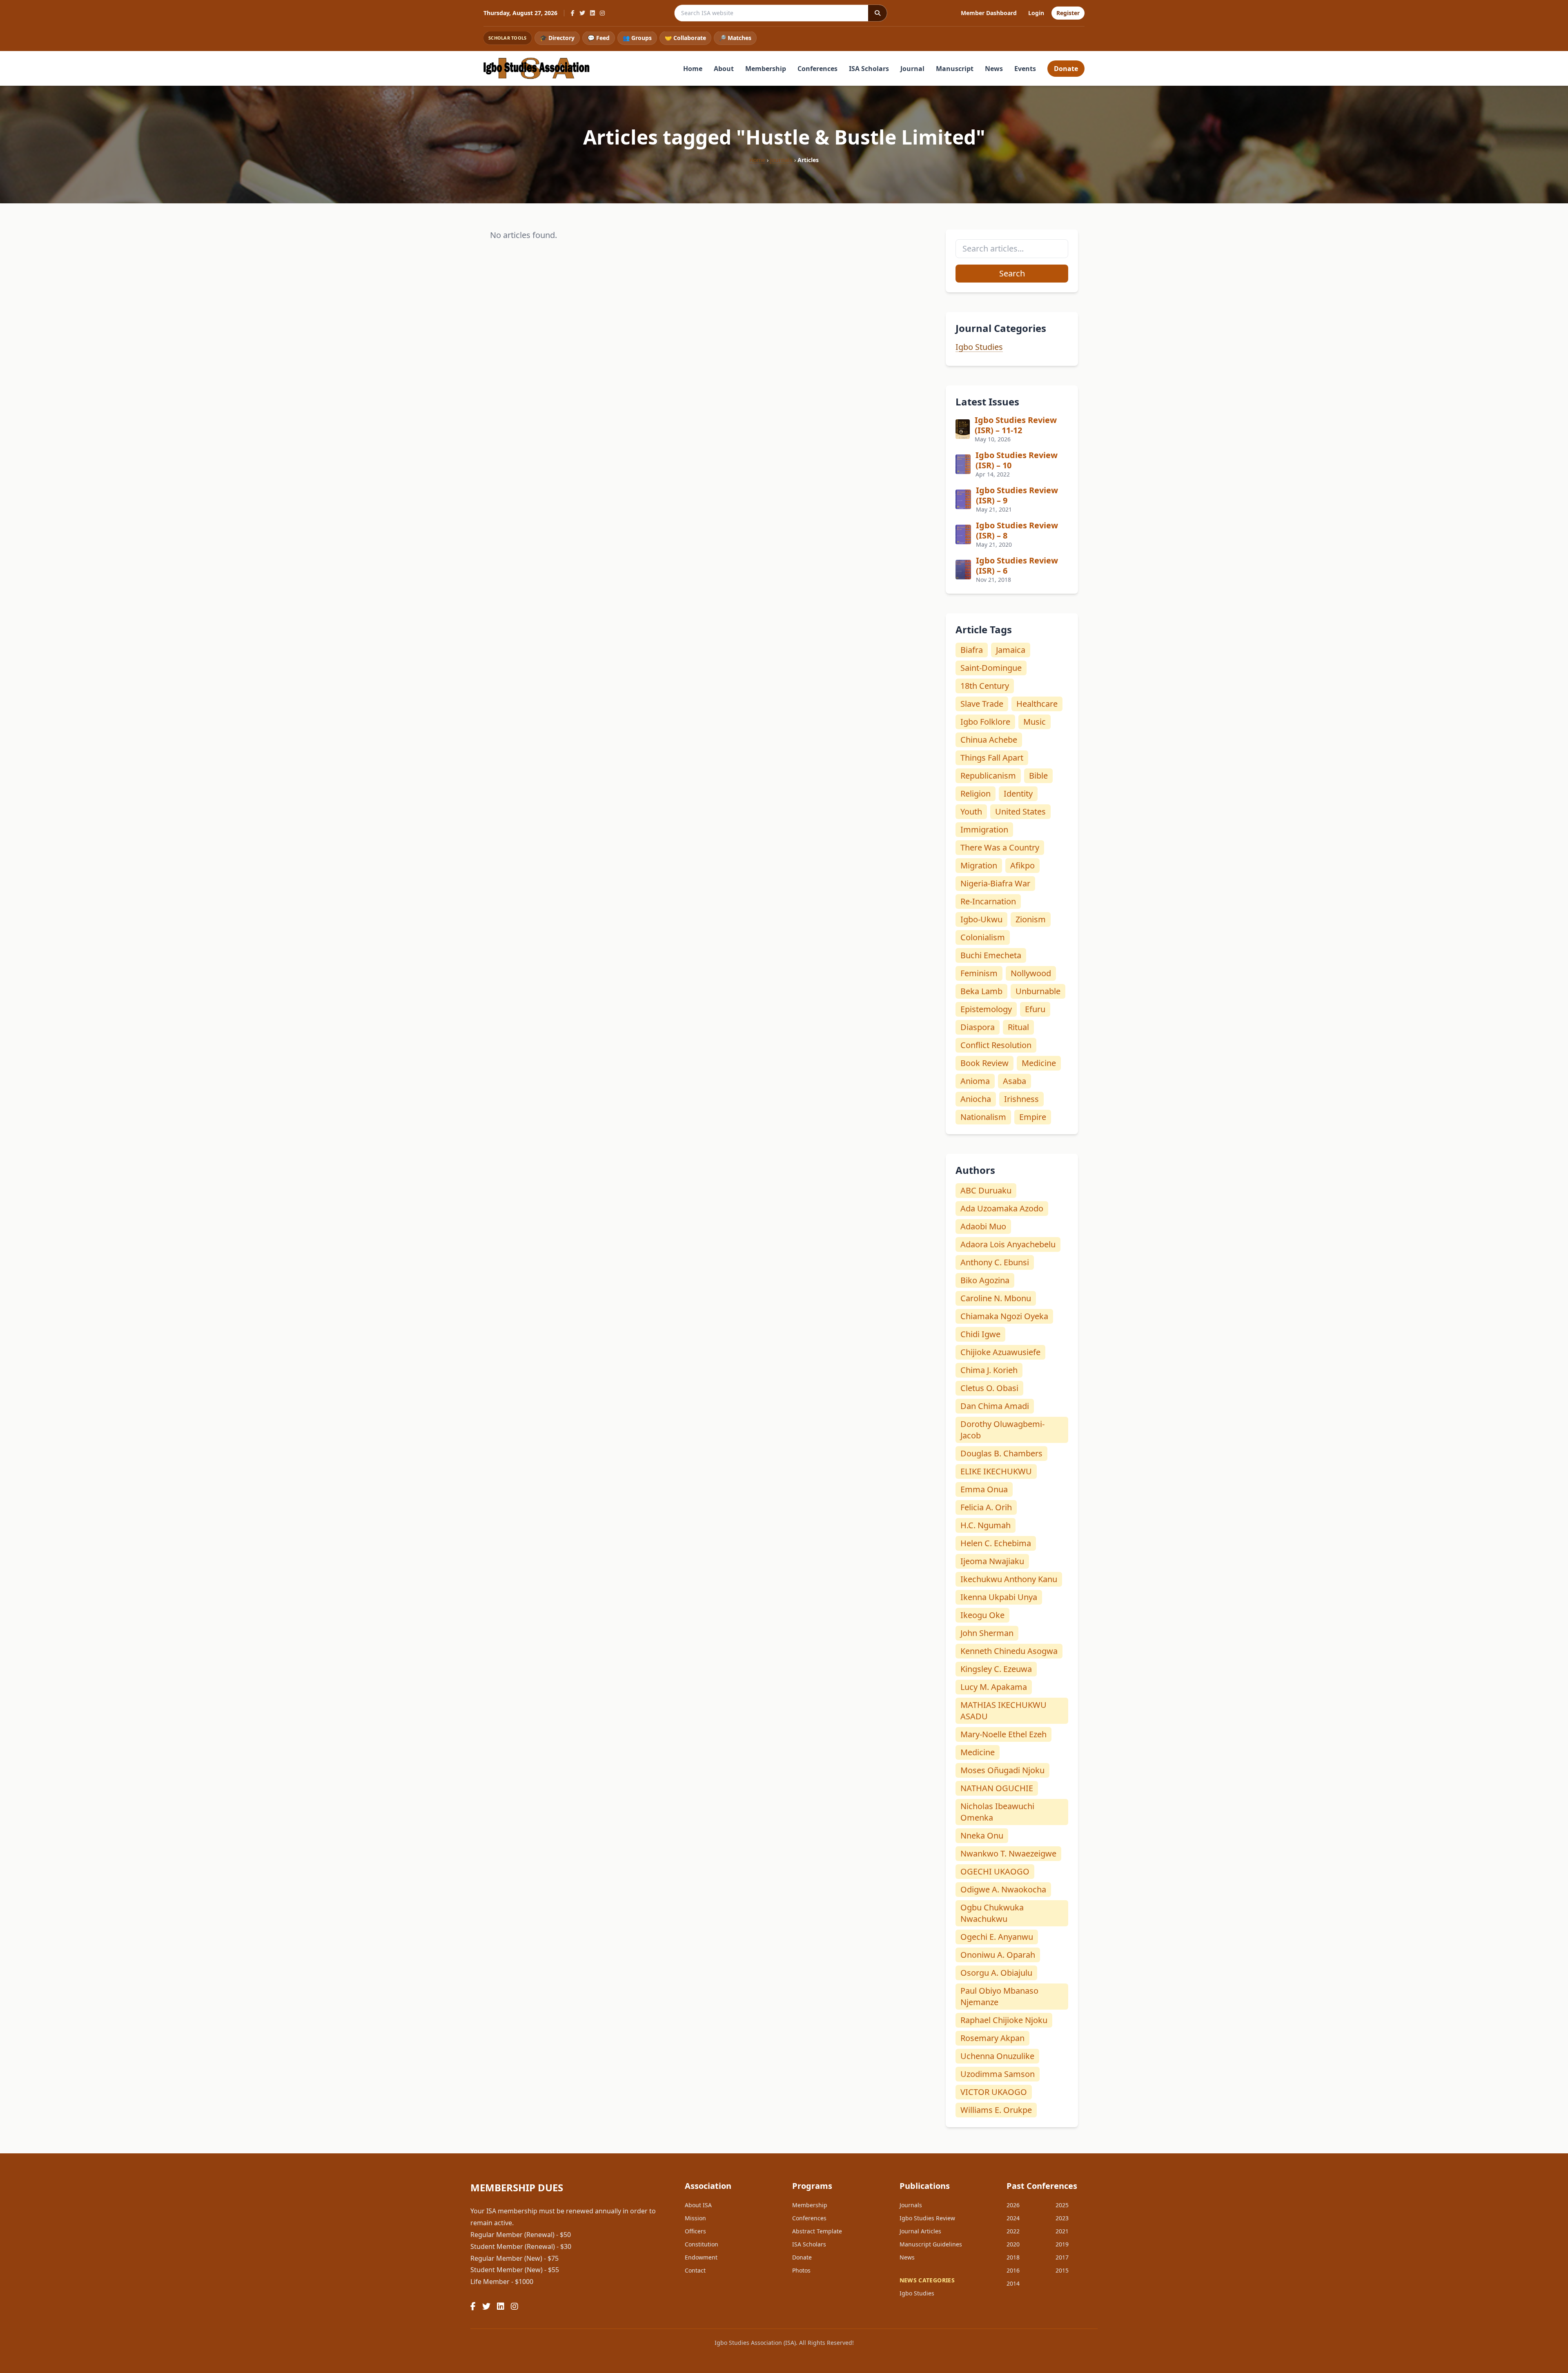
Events (1025, 69)
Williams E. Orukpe (996, 2110)
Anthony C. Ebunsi (995, 1262)
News (994, 69)
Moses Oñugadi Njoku (1002, 1770)
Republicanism (988, 776)
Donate (1066, 69)
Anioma (975, 1081)
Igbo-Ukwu (981, 919)
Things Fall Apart (992, 758)
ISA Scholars (869, 69)
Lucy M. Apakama (994, 1687)
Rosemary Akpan (992, 2038)
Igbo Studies (979, 347)
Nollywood (1031, 973)
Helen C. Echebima (996, 1543)
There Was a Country (1000, 847)
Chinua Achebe (989, 740)
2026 (1013, 2205)
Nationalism (983, 1117)
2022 (1013, 2231)
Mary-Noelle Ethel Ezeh (1003, 1734)
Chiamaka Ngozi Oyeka (1004, 1316)
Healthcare (1037, 704)
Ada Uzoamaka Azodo (1002, 1208)
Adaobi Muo (983, 1226)
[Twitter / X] (582, 13)
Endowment (701, 2257)
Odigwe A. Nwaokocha (1003, 1889)
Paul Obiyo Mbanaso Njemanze (999, 1996)
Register (1068, 13)
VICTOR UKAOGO (994, 2092)
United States (1020, 811)
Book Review (984, 1063)
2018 (1013, 2257)
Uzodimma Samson (998, 2074)
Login (1036, 13)
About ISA (698, 2205)
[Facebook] (573, 13)
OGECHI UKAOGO (995, 1871)
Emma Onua (984, 1489)
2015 (1062, 2270)
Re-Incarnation (988, 901)
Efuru (1035, 1009)
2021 (1062, 2231)
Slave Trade (982, 704)
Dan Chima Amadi (995, 1406)
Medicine (1039, 1063)
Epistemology (986, 1009)
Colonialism (983, 937)
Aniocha (976, 1099)
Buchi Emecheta (991, 955)
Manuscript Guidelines (931, 2244)
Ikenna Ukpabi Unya (999, 1597)
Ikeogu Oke (982, 1615)
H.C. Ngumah (986, 1525)
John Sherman (987, 1633)
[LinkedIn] (592, 13)
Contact (695, 2270)
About (724, 69)
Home (693, 69)
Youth (971, 811)
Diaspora (978, 1027)
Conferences (817, 69)
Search (1012, 273)
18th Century (985, 686)
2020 (1013, 2244)
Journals (781, 160)
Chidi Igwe (980, 1334)
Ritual (1018, 1027)
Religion (976, 794)
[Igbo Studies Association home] (537, 68)
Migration (979, 865)
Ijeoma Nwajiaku (992, 1561)
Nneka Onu (982, 1835)
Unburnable (1038, 991)
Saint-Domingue (991, 668)
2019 (1062, 2244)
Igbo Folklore (985, 722)
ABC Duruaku (986, 1190)
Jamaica (1011, 650)
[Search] (878, 13)
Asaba (1015, 1081)
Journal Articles (920, 2231)
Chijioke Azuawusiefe (1000, 1352)
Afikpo (1022, 865)
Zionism (1031, 919)
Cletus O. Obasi (989, 1388)
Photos (801, 2270)
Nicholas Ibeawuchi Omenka (997, 1812)
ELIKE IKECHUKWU (996, 1471)
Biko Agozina (985, 1280)
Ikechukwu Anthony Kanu (1009, 1579)
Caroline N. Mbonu (996, 1298)
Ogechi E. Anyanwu (997, 1937)
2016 (1013, 2270)
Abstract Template (817, 2231)
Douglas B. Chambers (1001, 1453)
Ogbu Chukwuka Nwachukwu (992, 1913)
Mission (695, 2218)
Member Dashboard (989, 13)
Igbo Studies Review (927, 2218)
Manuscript (955, 69)
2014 (1013, 2283)
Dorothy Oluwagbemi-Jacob (1002, 1430)
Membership (766, 69)
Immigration (984, 829)
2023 (1062, 2218)
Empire (1033, 1117)
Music (1035, 722)
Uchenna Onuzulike (997, 2056)
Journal (912, 69)
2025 (1062, 2205)
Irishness (1021, 1099)
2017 (1062, 2257)
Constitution (702, 2244)
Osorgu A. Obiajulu (996, 1973)
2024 (1013, 2218)
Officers (695, 2231)
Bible (1038, 776)
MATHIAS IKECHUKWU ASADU (1003, 1711)
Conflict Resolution (996, 1045)
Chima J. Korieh (989, 1370)
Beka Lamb (981, 991)
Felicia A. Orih (986, 1507)
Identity (1018, 794)
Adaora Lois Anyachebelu (1008, 1244)
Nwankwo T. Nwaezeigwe (1008, 1853)
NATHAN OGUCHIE (997, 1788)
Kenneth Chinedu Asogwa (1009, 1651)
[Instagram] (602, 13)
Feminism (979, 973)
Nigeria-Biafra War (995, 883)
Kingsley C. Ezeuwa (996, 1669)
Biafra (972, 650)
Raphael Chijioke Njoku (1004, 2020)
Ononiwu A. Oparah (998, 1955)
